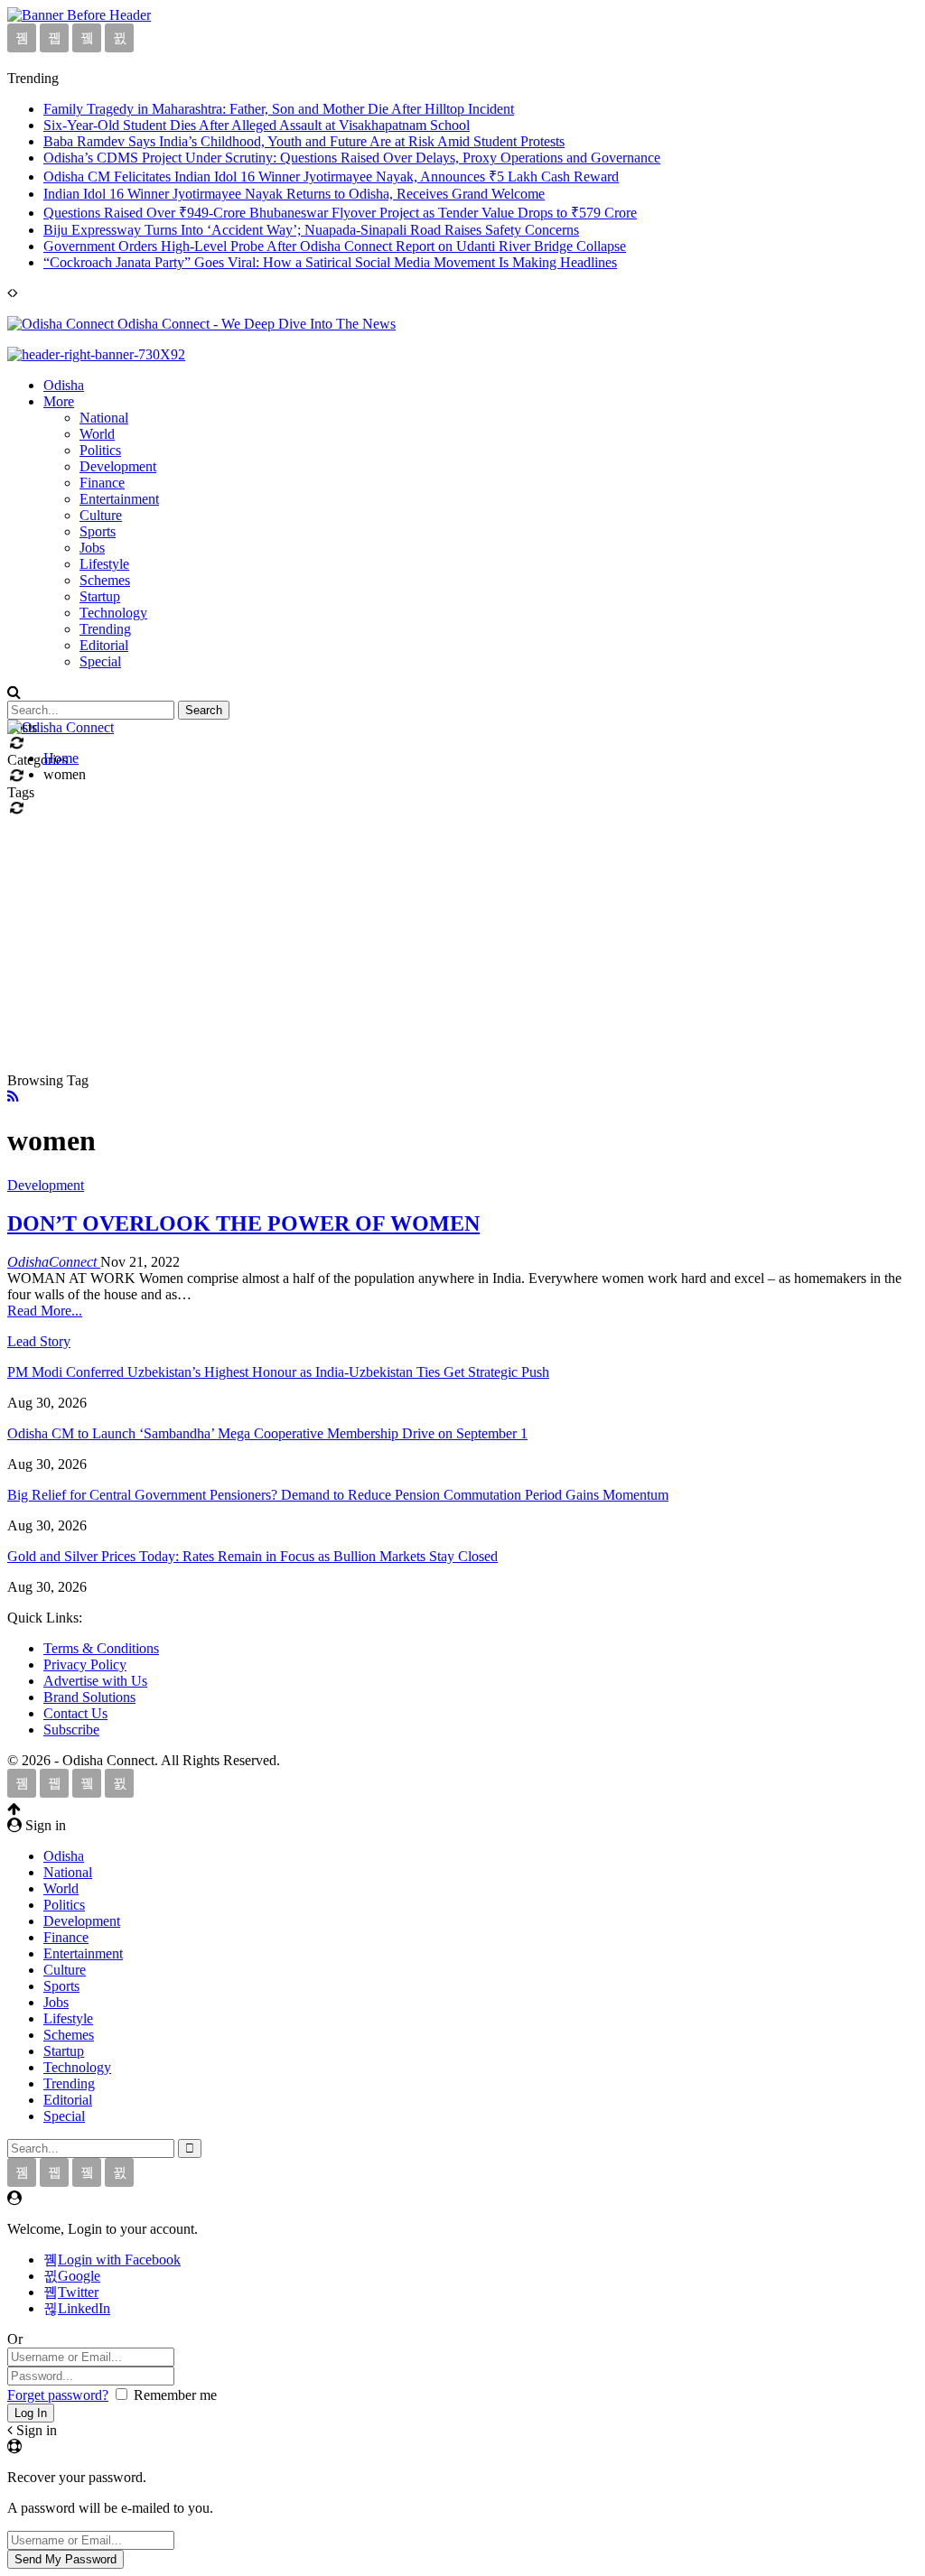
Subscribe (71, 1730)
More (59, 401)
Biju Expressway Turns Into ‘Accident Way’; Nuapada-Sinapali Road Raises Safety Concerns (311, 230)
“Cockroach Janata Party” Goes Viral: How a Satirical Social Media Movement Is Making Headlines (330, 262)
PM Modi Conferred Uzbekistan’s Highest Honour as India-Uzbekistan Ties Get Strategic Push (278, 1372)
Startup (100, 596)
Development (118, 466)
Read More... (45, 1311)
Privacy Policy (85, 1665)
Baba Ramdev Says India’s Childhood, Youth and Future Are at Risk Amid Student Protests (304, 141)
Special (100, 661)
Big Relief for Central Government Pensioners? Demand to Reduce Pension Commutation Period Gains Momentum (338, 1495)
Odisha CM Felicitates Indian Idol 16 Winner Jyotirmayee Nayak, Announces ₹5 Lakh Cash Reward (331, 177)
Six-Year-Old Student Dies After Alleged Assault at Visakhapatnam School (257, 125)
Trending (105, 629)
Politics (100, 450)
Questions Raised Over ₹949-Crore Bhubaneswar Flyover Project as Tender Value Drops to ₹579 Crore (340, 213)
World (97, 434)
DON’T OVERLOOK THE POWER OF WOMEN (243, 1223)
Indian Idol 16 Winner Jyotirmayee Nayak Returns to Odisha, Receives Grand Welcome (294, 194)
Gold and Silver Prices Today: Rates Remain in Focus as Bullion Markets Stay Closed (252, 1556)
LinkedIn (84, 2308)
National (104, 418)
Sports (98, 531)
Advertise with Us (95, 1681)
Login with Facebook (119, 2260)
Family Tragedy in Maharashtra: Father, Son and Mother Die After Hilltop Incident (279, 109)
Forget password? (58, 2395)
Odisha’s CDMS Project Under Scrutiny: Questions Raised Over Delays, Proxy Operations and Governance (352, 158)
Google (79, 2276)
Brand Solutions (89, 1697)
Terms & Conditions (101, 1648)
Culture (101, 515)
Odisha (64, 385)
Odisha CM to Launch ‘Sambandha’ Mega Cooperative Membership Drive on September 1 (267, 1433)
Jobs (92, 548)
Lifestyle (104, 564)
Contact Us (75, 1713)
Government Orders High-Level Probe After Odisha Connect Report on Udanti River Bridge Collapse (335, 246)
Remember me (175, 2395)
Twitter (78, 2292)
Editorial (104, 645)
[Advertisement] (462, 924)
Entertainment (119, 499)
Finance (102, 483)
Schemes (105, 580)
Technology (113, 613)
